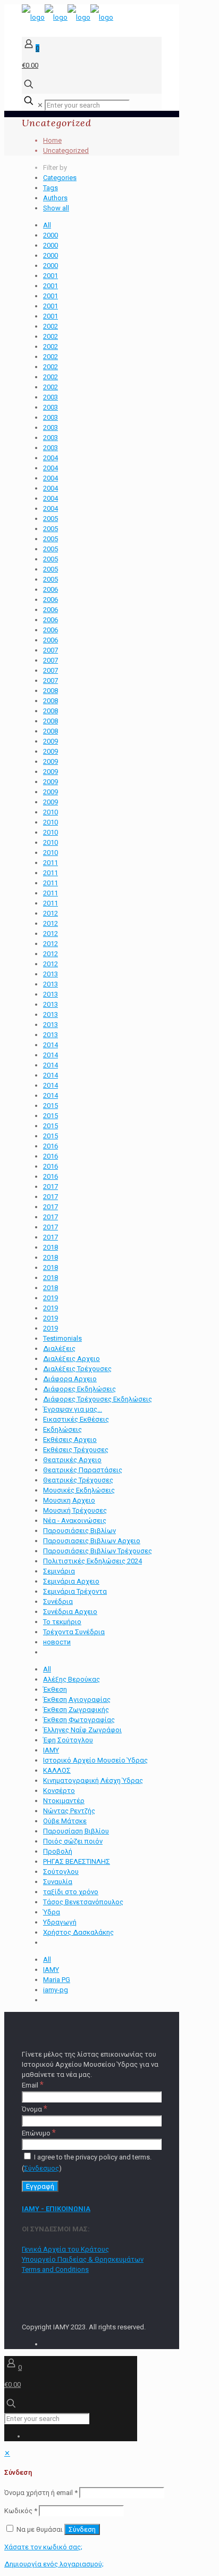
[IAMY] (68, 17)
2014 (50, 1045)
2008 (50, 691)
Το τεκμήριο (62, 1622)
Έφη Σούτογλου (68, 1740)
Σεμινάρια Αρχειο (71, 1581)
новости (57, 1642)
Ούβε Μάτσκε (65, 1821)
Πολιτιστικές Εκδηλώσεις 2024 (92, 1561)
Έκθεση (55, 1689)
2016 (50, 1146)
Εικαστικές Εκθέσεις (76, 1419)
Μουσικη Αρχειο (69, 1500)
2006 (50, 589)
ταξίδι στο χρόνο (71, 1892)
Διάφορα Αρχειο (70, 1379)
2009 (50, 741)
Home (52, 140)
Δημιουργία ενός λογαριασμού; (54, 2564)
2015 (50, 1106)
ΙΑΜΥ (51, 1750)
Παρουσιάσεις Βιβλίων (79, 1531)
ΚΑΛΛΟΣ (57, 1770)
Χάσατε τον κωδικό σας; (43, 2547)
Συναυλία (58, 1882)
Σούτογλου (61, 1872)
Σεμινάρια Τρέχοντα (75, 1591)
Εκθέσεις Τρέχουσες (76, 1450)
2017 (50, 1187)
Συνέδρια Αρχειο (70, 1612)
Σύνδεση (82, 2529)
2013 (50, 974)
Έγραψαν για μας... (73, 1409)
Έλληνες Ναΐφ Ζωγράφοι (82, 1730)
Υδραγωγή (60, 1922)
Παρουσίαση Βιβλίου (76, 1831)
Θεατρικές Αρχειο (72, 1460)
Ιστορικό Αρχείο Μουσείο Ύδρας (95, 1760)
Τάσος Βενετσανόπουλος (83, 1902)
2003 (50, 397)
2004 (50, 458)
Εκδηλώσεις (62, 1429)
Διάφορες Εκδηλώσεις (79, 1389)
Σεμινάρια (59, 1571)
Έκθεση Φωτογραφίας (79, 1720)
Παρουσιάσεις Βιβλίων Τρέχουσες (98, 1551)
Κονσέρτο (59, 1791)
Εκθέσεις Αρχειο (70, 1440)
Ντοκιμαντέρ (64, 1801)
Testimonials (62, 1338)
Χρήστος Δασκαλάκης (78, 1932)
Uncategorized (66, 150)
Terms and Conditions (55, 2269)
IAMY (51, 1970)
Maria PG (57, 1980)
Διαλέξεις (59, 1348)
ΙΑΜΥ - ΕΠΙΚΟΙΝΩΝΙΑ (56, 2209)
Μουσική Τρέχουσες (75, 1510)
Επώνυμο (39, 2133)
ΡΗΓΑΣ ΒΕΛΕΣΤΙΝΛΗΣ (77, 1861)
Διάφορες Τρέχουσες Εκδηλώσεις (98, 1399)
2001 (50, 276)
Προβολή (58, 1851)
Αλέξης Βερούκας (71, 1679)
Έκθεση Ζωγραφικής (76, 1710)
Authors (55, 198)
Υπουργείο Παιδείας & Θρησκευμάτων (83, 2259)
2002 (50, 326)
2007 (50, 650)
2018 (50, 1247)
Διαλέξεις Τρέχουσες (77, 1369)
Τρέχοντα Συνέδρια (74, 1632)
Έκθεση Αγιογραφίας (77, 1699)
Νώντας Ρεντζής (69, 1811)
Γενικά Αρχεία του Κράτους (65, 2249)
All (47, 225)
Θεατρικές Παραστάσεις (83, 1470)
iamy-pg (56, 1990)
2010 (50, 812)
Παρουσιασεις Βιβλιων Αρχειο (92, 1541)
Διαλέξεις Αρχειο (71, 1359)
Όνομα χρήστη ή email (41, 2493)
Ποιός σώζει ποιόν (73, 1841)
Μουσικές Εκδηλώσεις (79, 1490)
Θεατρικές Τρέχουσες (78, 1480)
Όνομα (35, 2109)
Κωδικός (21, 2511)
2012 (50, 913)
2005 (50, 519)
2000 (50, 235)
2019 (50, 1298)
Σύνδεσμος (41, 2168)
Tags (50, 188)
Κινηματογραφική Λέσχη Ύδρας (93, 1780)
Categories (60, 178)
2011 (50, 863)
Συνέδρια (58, 1601)
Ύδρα (52, 1912)
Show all (56, 208)
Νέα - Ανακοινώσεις (75, 1521)
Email (33, 2085)
